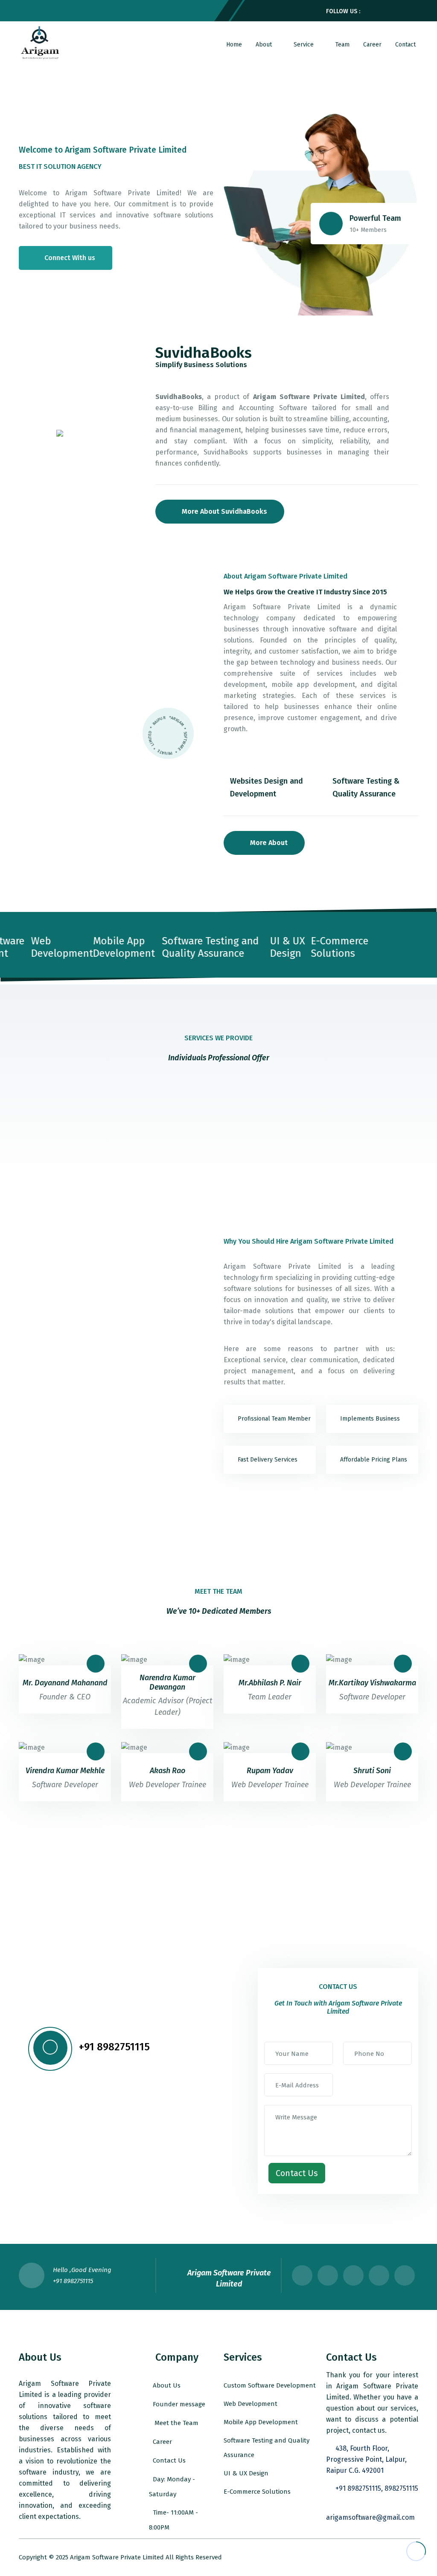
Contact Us (169, 2460)
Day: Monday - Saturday (172, 2487)
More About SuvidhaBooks (224, 511)
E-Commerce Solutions (257, 2492)
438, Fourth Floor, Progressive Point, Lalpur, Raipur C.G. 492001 (366, 2459)
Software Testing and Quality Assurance (267, 2448)
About (265, 45)
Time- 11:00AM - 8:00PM (173, 2520)
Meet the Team (176, 2423)
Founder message (179, 2404)
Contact (405, 45)
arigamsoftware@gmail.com (370, 2517)
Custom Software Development (270, 2385)
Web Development (251, 2404)
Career (372, 45)
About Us (167, 2385)
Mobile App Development (261, 2422)
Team (342, 45)
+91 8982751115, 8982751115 (377, 2488)
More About (269, 843)
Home (234, 45)
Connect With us (70, 258)
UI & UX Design (246, 2473)
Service (304, 45)
